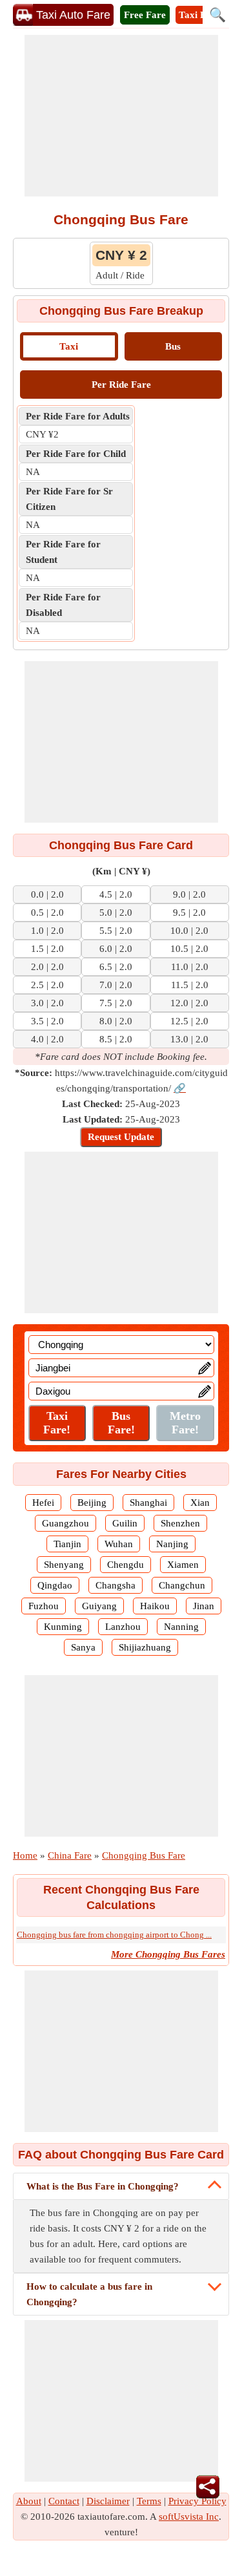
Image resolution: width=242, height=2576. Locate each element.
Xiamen (183, 1565)
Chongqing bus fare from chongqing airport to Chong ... (114, 1935)
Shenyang (64, 1565)
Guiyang (99, 1606)
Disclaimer (108, 2501)
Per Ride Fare (121, 385)
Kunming (63, 1627)
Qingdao (55, 1585)
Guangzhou (66, 1523)
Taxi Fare (199, 15)
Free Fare (145, 15)
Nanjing (172, 1544)
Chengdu (126, 1565)
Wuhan (119, 1544)
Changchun (182, 1585)
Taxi (69, 346)
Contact (64, 2501)
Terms (149, 2501)
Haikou (155, 1606)
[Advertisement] (121, 116)
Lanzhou (123, 1627)
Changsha (116, 1585)
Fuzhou (44, 1606)
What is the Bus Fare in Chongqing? (103, 2186)
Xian (200, 1503)
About (29, 2501)
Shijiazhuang (145, 1647)
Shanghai (148, 1503)
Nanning (181, 1627)
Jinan (204, 1606)
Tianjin (67, 1544)
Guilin (125, 1523)
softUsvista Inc (189, 2517)
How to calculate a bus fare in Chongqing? (89, 2294)
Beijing (92, 1503)
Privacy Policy (197, 2501)
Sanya (83, 1647)
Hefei (43, 1503)
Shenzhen (180, 1523)
